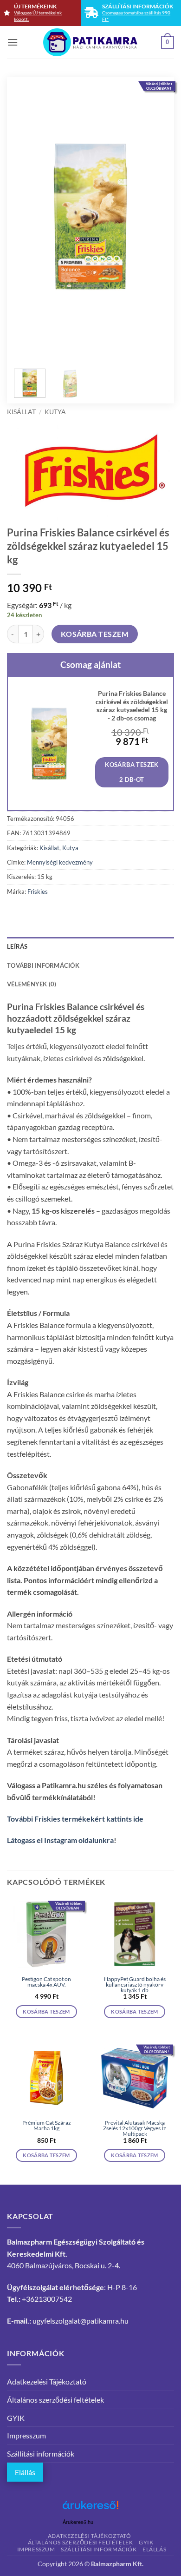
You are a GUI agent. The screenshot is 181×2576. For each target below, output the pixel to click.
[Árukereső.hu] (90, 2508)
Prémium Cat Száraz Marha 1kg (47, 2126)
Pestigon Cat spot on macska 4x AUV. (46, 1982)
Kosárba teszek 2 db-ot (132, 772)
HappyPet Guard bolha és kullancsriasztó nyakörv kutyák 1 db (135, 1985)
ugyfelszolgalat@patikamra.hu (81, 2321)
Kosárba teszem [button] (46, 2011)
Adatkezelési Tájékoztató (47, 2381)
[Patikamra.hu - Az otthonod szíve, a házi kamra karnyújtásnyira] (91, 42)
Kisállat (21, 412)
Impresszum (26, 2435)
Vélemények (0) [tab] (32, 984)
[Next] (152, 217)
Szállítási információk (41, 2454)
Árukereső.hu (78, 2522)
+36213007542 (47, 2299)
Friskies (38, 892)
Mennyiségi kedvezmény (60, 862)
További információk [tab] (43, 965)
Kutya (55, 412)
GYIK (16, 2418)
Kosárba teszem (95, 634)
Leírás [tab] (17, 946)
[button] (13, 42)
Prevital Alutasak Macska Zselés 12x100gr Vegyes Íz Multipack (135, 2128)
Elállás (25, 2472)
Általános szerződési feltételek (55, 2400)
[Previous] (29, 217)
